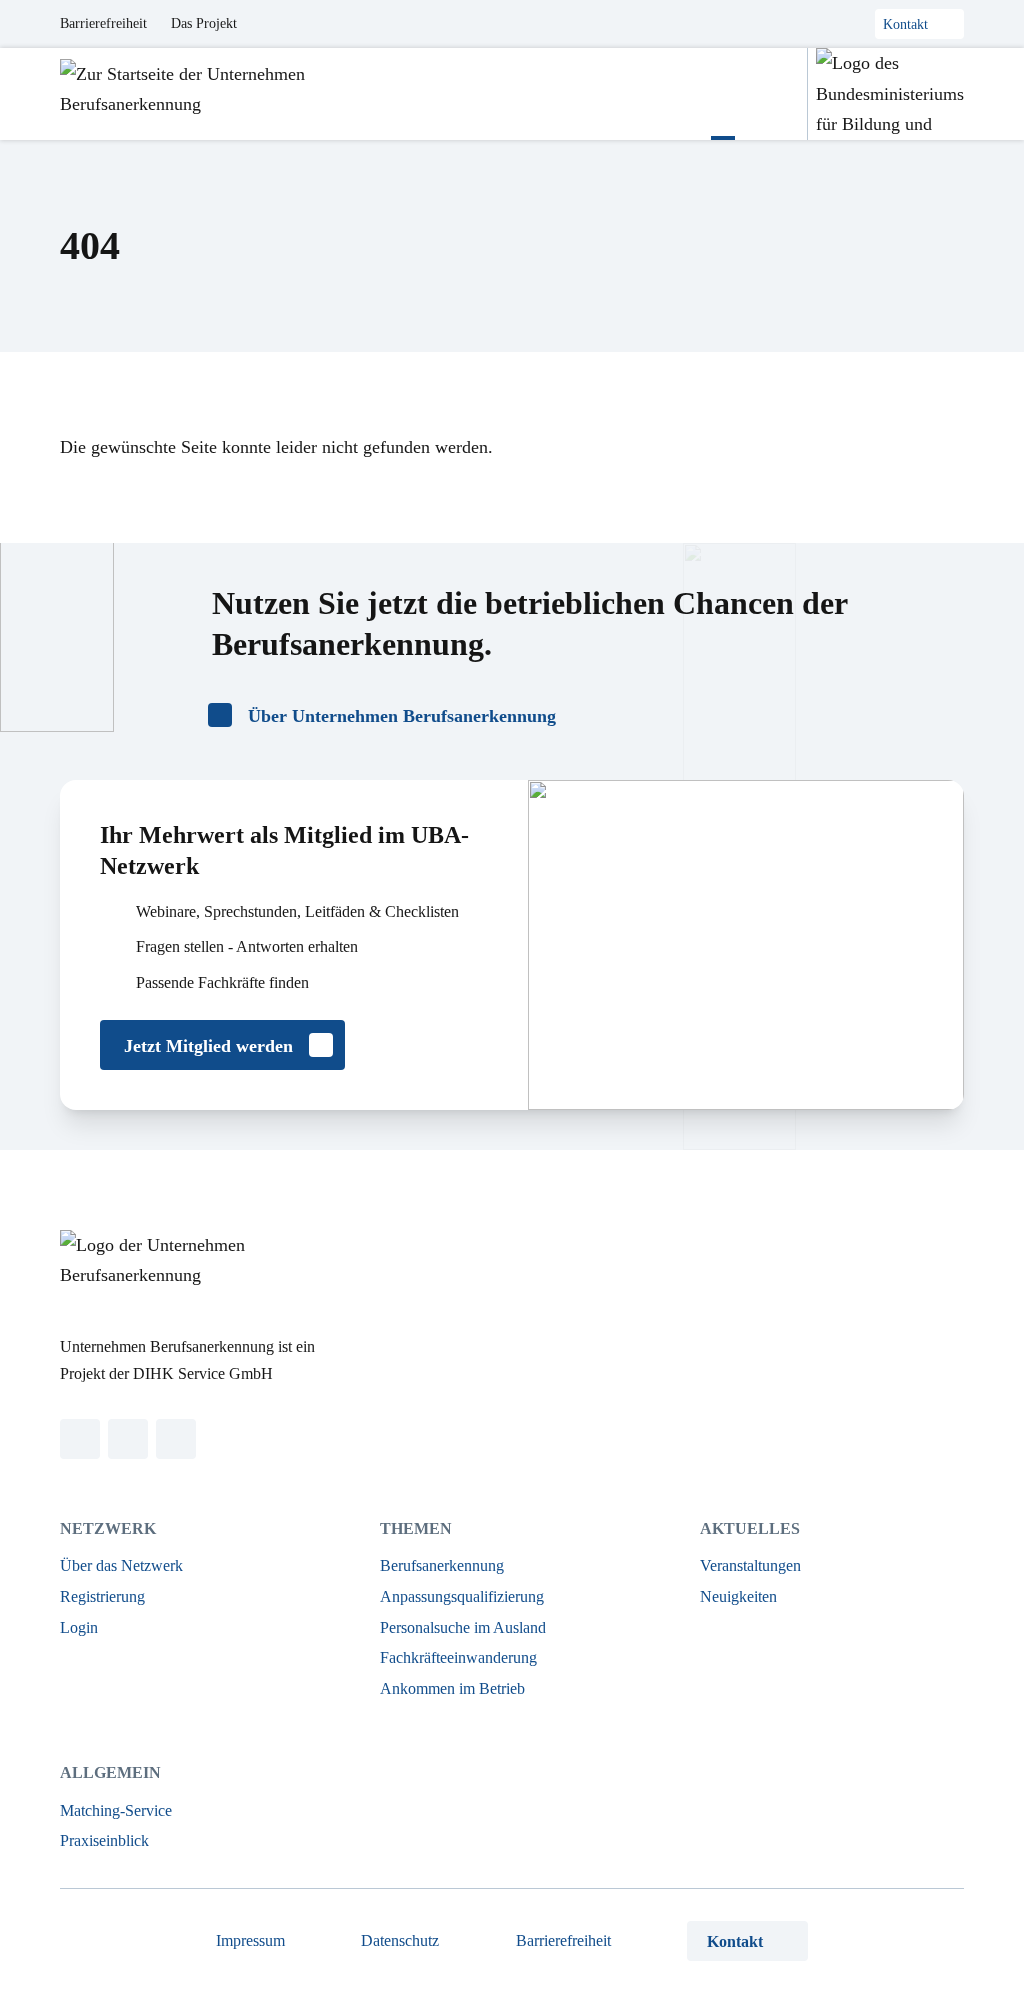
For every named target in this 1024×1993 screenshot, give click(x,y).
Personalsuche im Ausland (463, 1627)
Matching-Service (116, 1810)
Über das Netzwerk (121, 1565)
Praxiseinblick (104, 1840)
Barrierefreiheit (103, 23)
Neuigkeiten (738, 1596)
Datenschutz (400, 1940)
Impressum (250, 1940)
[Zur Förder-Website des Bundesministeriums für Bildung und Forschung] (885, 94)
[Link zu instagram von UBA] (128, 1439)
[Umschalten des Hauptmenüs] (723, 94)
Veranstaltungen (750, 1565)
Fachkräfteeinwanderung (458, 1657)
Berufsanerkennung (442, 1565)
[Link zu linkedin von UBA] (80, 1439)
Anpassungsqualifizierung (462, 1596)
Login (79, 1627)
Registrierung (102, 1596)
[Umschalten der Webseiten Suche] (771, 94)
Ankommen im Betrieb (452, 1688)
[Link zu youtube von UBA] (176, 1439)
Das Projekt (204, 23)
